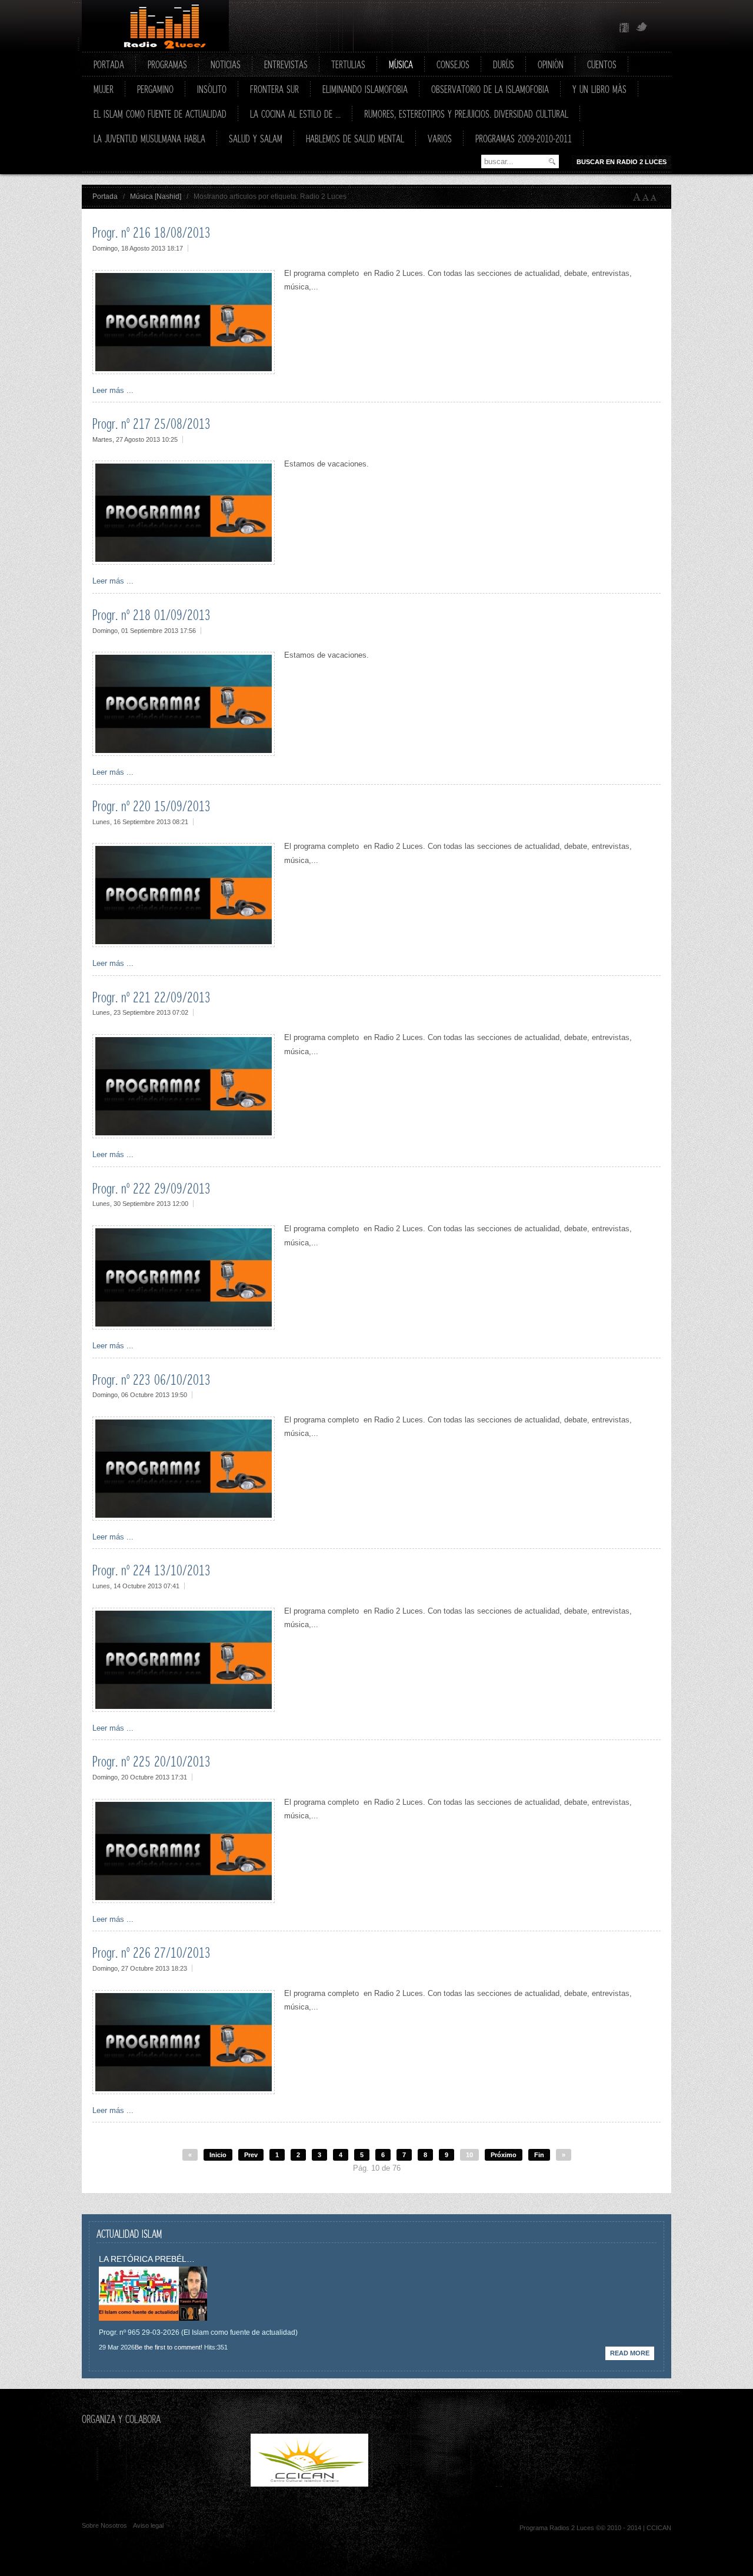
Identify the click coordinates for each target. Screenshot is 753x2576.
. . (433, 2484)
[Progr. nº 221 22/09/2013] (184, 1136)
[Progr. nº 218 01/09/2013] (184, 753)
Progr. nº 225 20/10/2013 (151, 1761)
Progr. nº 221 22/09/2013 (151, 997)
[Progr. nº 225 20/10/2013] (184, 1900)
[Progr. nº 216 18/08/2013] (184, 371)
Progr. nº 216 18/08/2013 (151, 232)
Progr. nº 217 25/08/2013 (151, 424)
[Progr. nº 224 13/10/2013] (184, 1709)
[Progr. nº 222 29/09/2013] (184, 1327)
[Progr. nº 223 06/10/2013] (184, 1518)
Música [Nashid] (156, 196)
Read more (630, 2353)
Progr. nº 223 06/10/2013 (151, 1379)
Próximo (504, 2155)
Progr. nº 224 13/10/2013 (151, 1570)
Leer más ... (113, 390)
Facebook (624, 28)
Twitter (642, 28)
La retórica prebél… (147, 2259)
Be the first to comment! (169, 2347)
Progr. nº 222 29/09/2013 (151, 1188)
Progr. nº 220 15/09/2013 (151, 806)
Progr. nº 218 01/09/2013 (151, 615)
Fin (539, 2155)
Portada (105, 196)
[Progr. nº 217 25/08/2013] (184, 562)
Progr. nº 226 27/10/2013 (151, 1952)
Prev (251, 2155)
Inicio (218, 2155)
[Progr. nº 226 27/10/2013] (184, 2092)
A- (656, 197)
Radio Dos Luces (155, 26)
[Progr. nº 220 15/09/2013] (184, 944)
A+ (637, 197)
